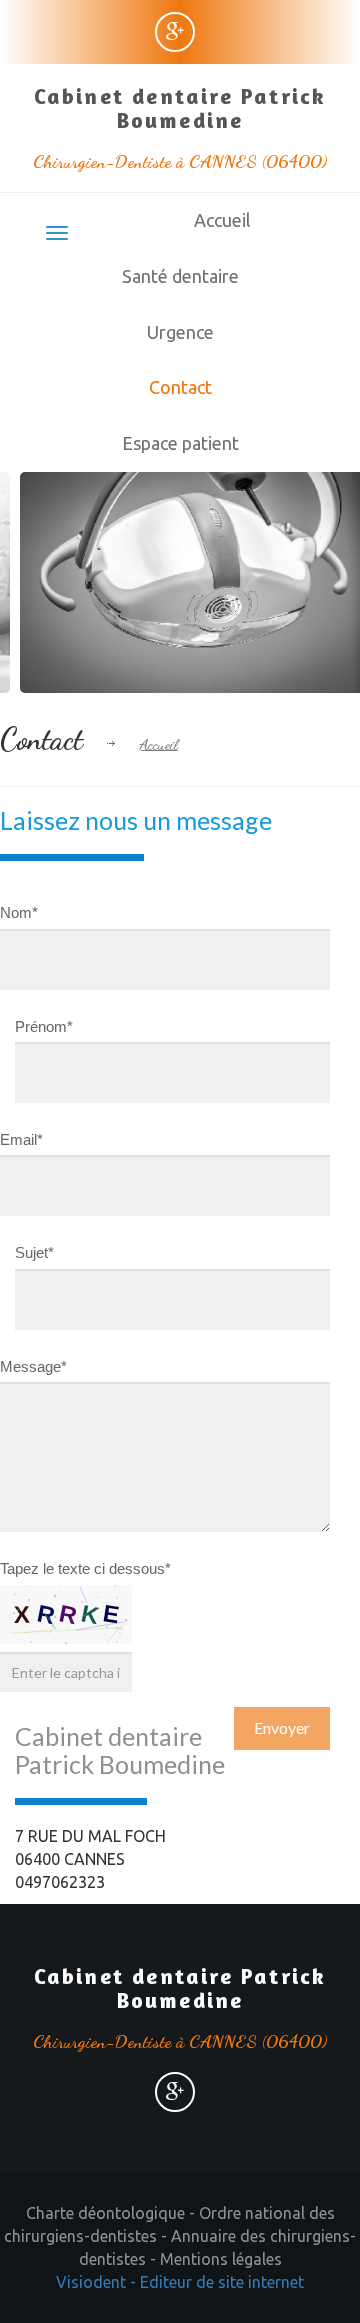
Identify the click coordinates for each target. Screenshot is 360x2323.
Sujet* (34, 1252)
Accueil (222, 220)
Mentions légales (221, 2259)
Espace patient (180, 443)
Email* (21, 1139)
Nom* (19, 912)
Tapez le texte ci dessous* (85, 1568)
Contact (180, 387)
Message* (33, 1366)
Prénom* (44, 1026)
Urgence (180, 332)
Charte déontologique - (112, 2213)
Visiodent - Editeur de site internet (180, 2282)
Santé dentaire (180, 276)
